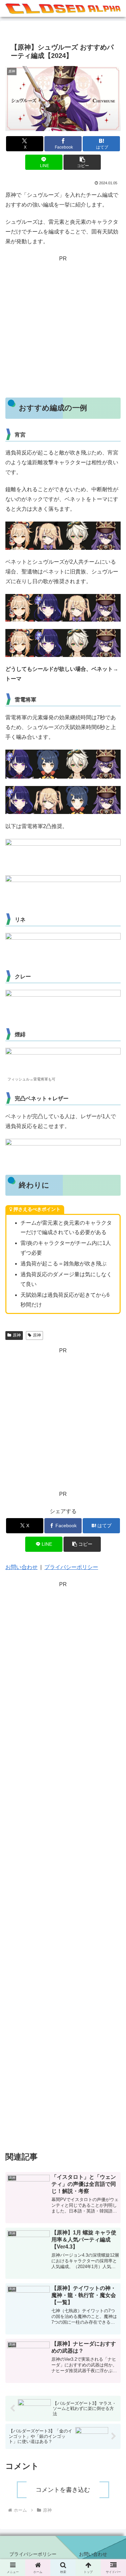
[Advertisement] (63, 327)
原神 (17, 1335)
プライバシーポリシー (71, 1567)
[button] (82, 162)
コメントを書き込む (63, 2490)
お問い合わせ (22, 1567)
